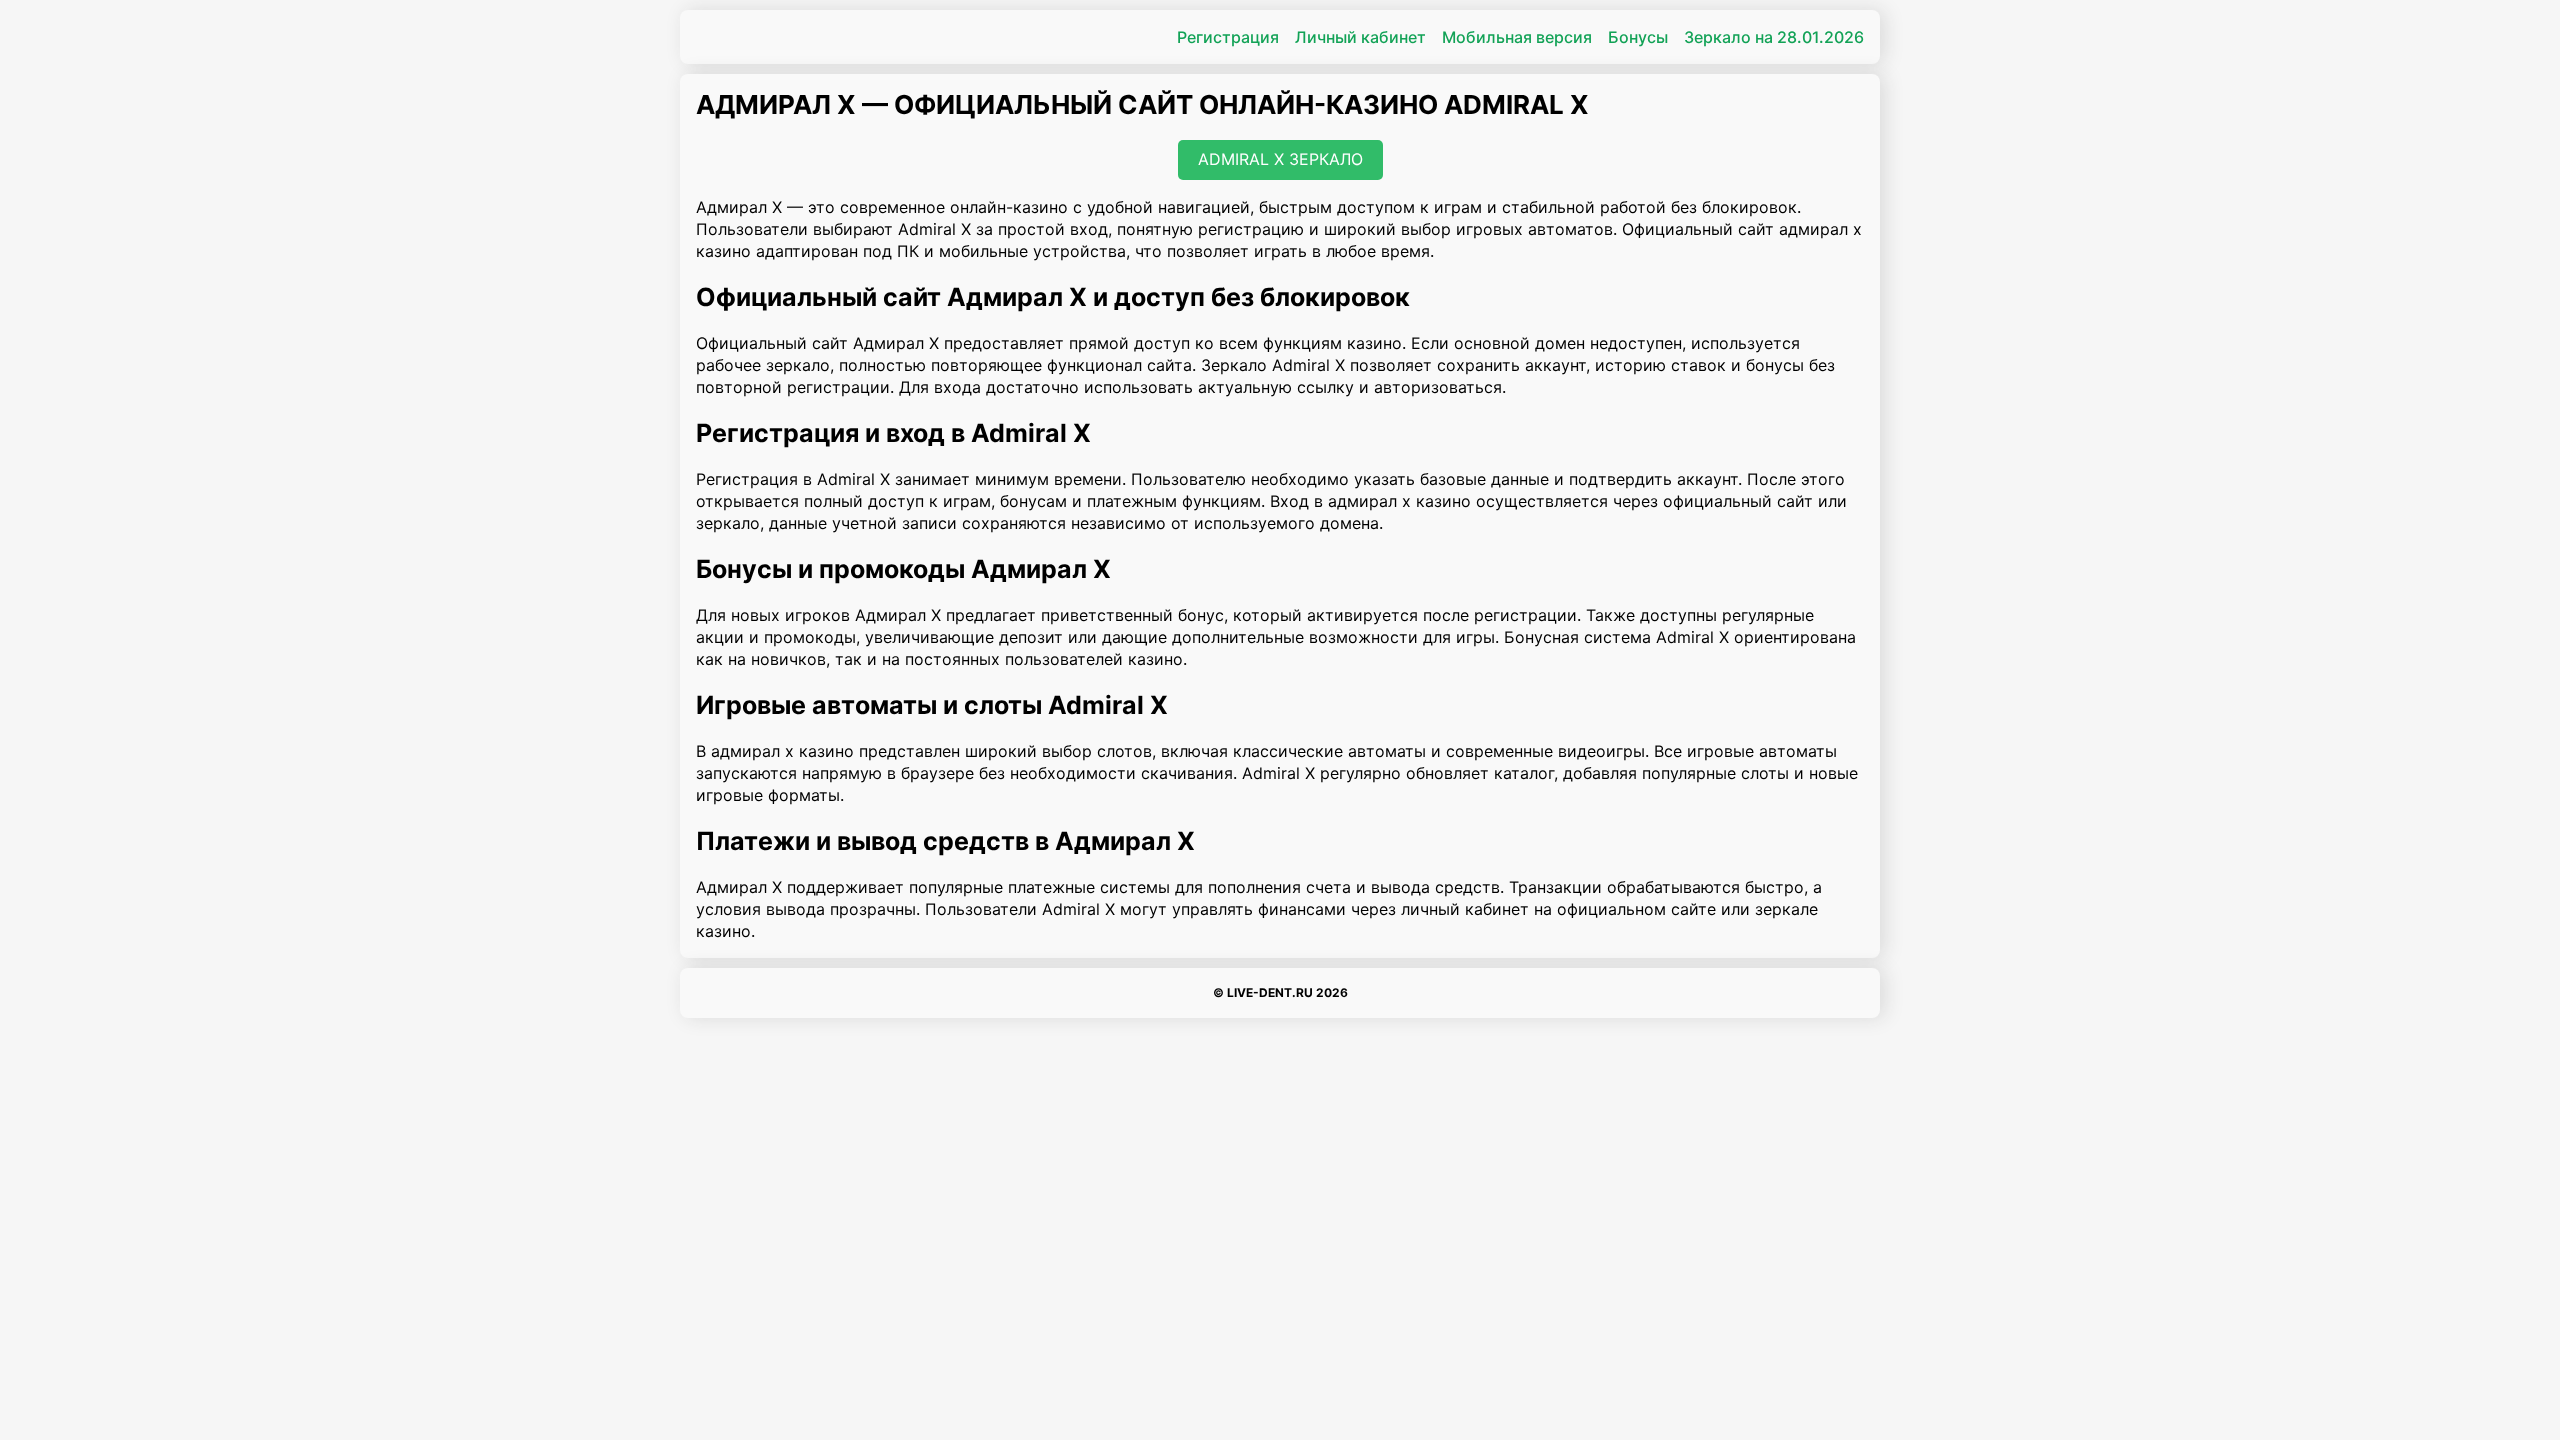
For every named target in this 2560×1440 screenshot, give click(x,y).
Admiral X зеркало (1280, 159)
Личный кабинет (1360, 37)
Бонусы (1638, 37)
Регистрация (1228, 37)
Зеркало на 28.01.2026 (1774, 37)
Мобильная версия (1517, 37)
